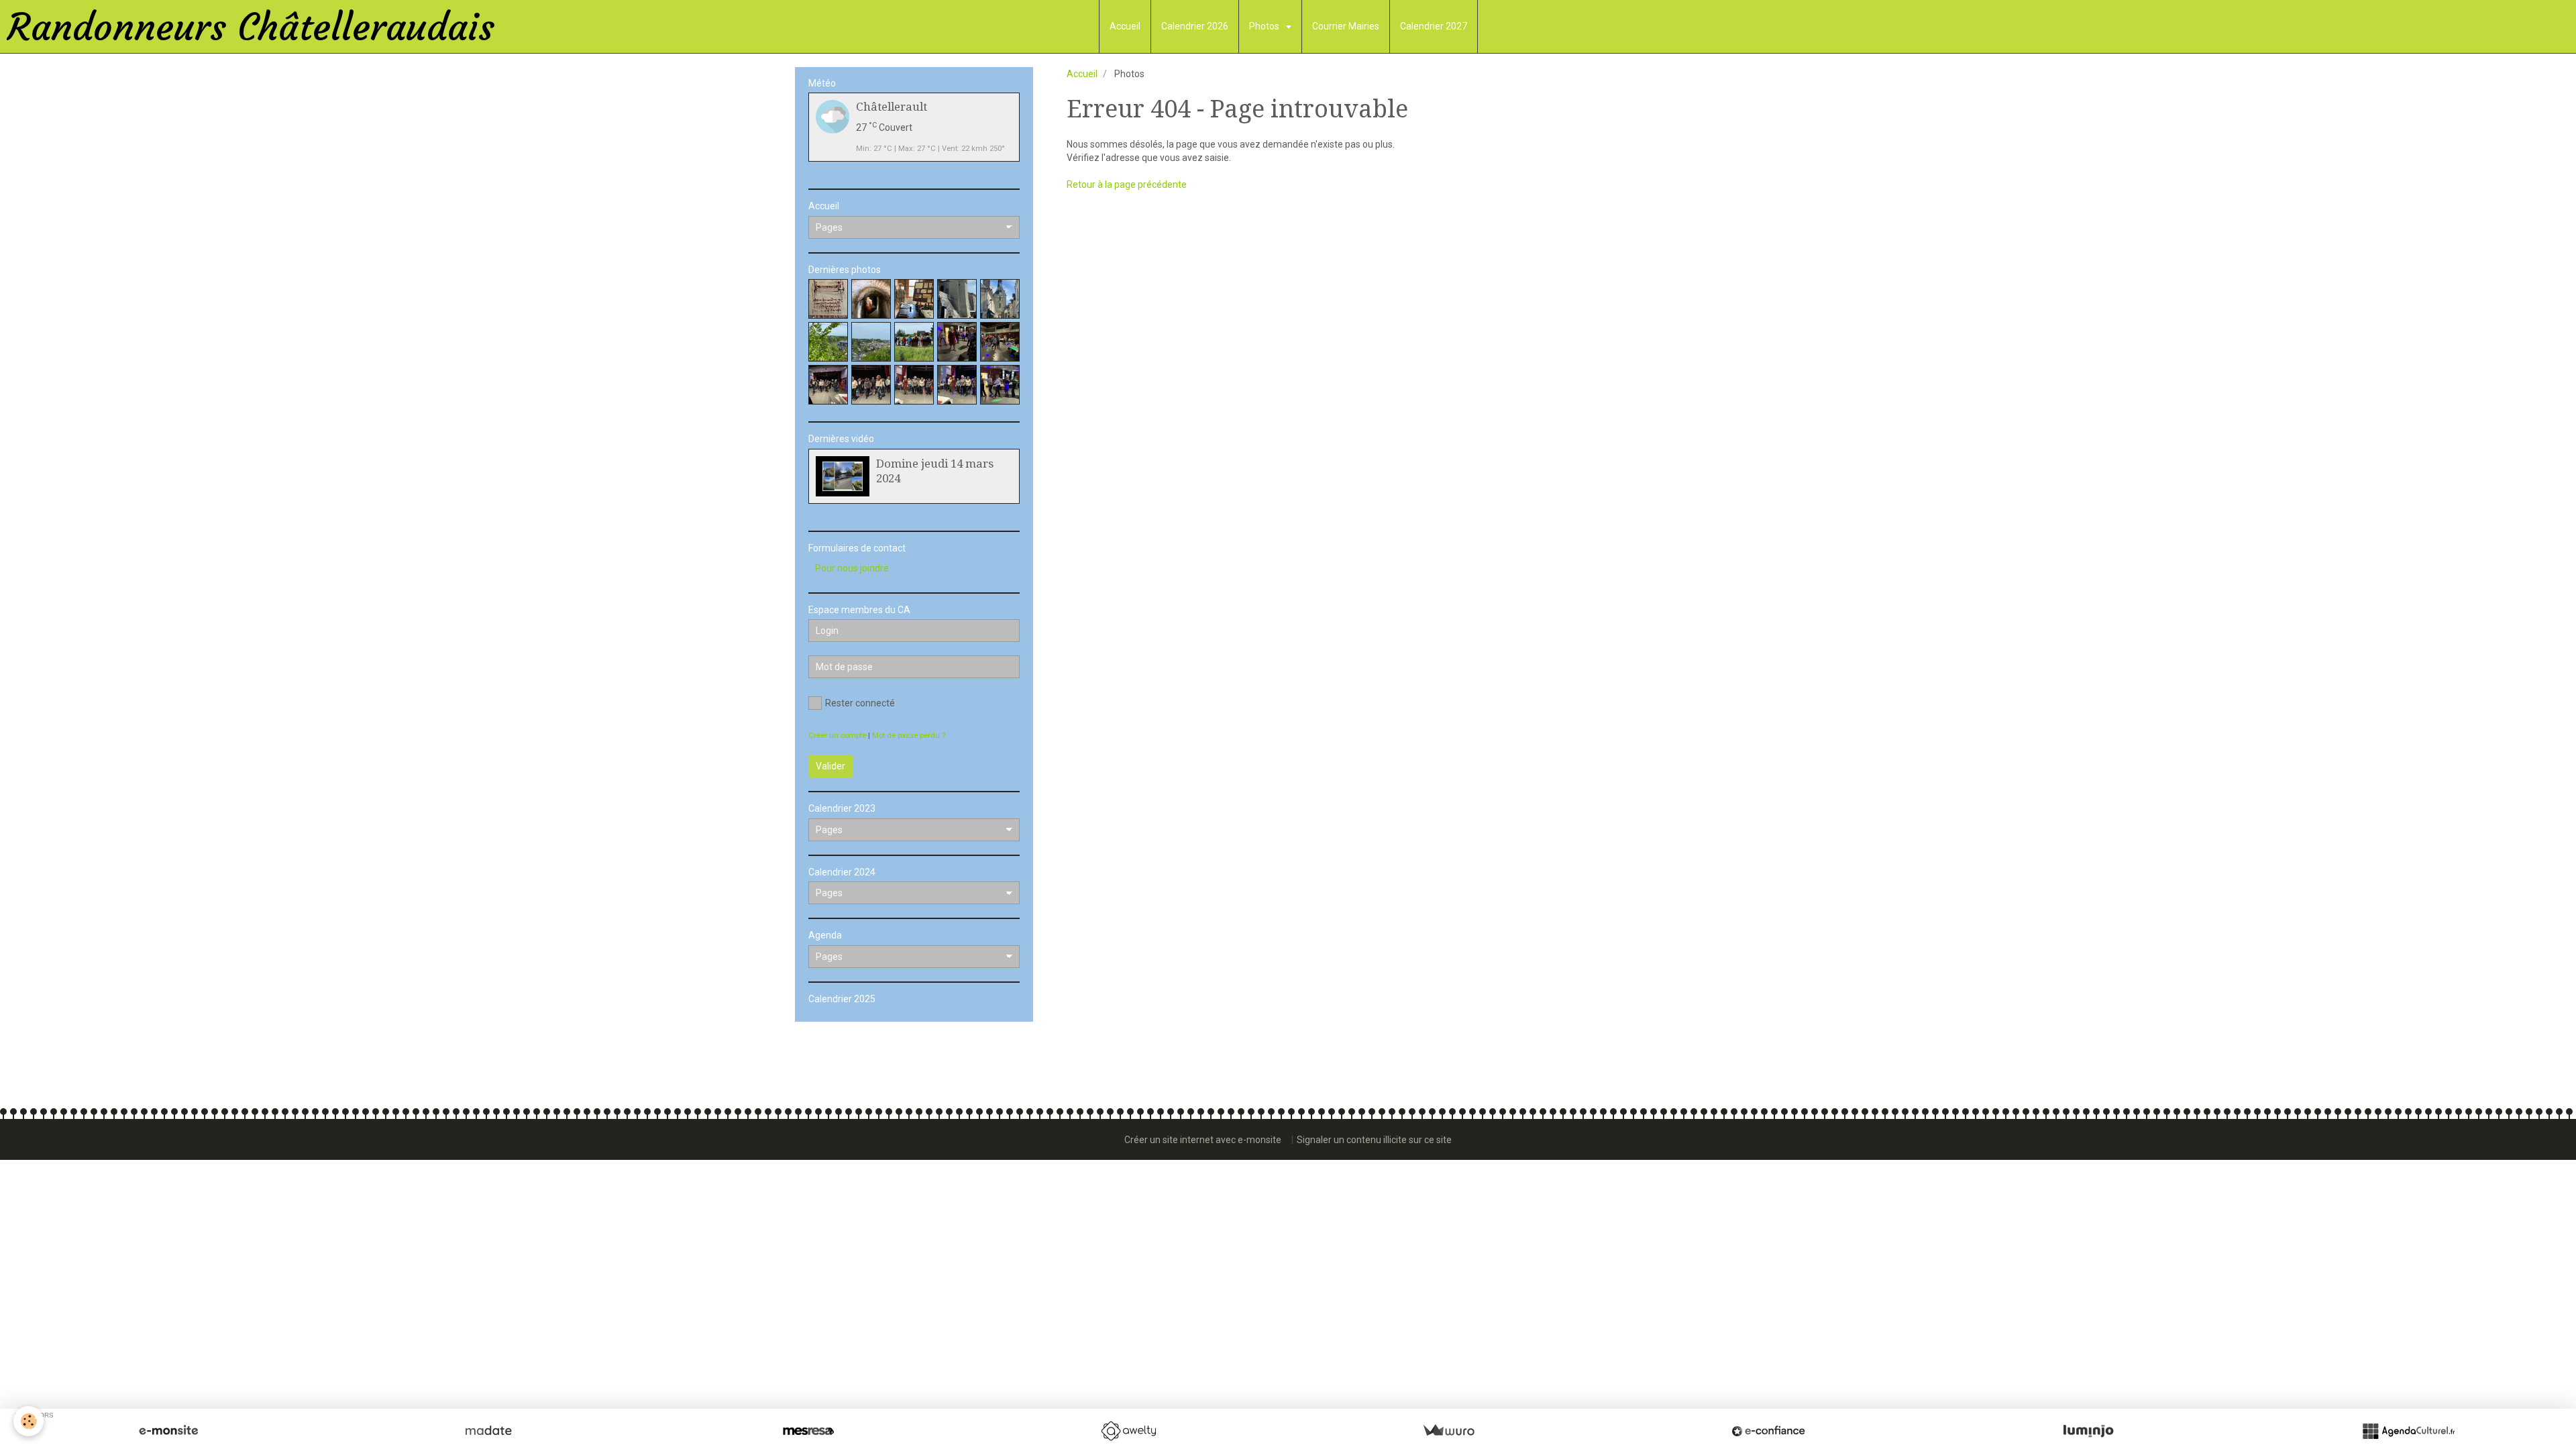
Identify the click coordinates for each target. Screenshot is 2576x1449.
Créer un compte (837, 736)
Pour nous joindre (852, 568)
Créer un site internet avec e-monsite (1203, 1140)
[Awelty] (1128, 1431)
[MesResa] (808, 1431)
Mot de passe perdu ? (909, 736)
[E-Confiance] (1768, 1431)
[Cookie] (29, 1421)
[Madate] (488, 1431)
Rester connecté (860, 703)
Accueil (1125, 26)
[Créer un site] (168, 1431)
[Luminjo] (2088, 1431)
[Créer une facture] (1448, 1431)
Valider (830, 766)
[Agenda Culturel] (2408, 1431)
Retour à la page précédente (1127, 184)
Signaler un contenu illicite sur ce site (1374, 1140)
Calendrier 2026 (1195, 26)
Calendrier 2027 (1434, 26)
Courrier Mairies (1346, 26)
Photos (1265, 26)
